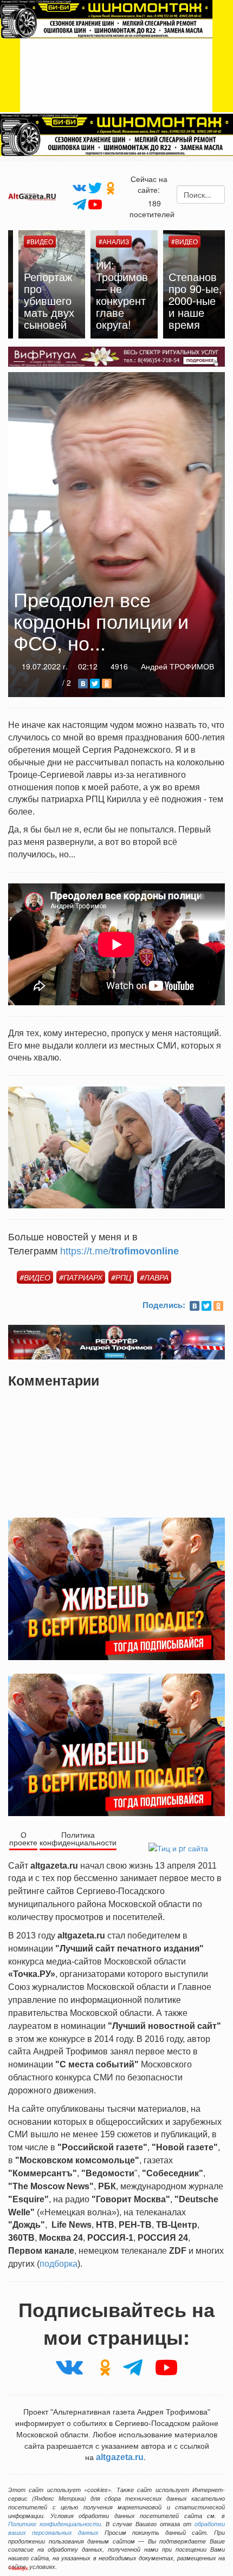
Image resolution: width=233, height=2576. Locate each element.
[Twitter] (95, 187)
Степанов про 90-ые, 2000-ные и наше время (188, 300)
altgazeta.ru (120, 2457)
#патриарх (81, 1277)
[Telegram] (79, 204)
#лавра (154, 1277)
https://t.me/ (119, 1251)
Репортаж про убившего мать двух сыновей (41, 300)
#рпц (121, 1277)
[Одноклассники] (110, 188)
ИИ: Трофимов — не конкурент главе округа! (114, 294)
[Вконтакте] (79, 187)
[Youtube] (95, 204)
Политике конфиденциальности (54, 2524)
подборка (59, 2264)
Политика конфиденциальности (78, 1838)
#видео (35, 1277)
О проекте (23, 1838)
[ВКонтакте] (83, 684)
